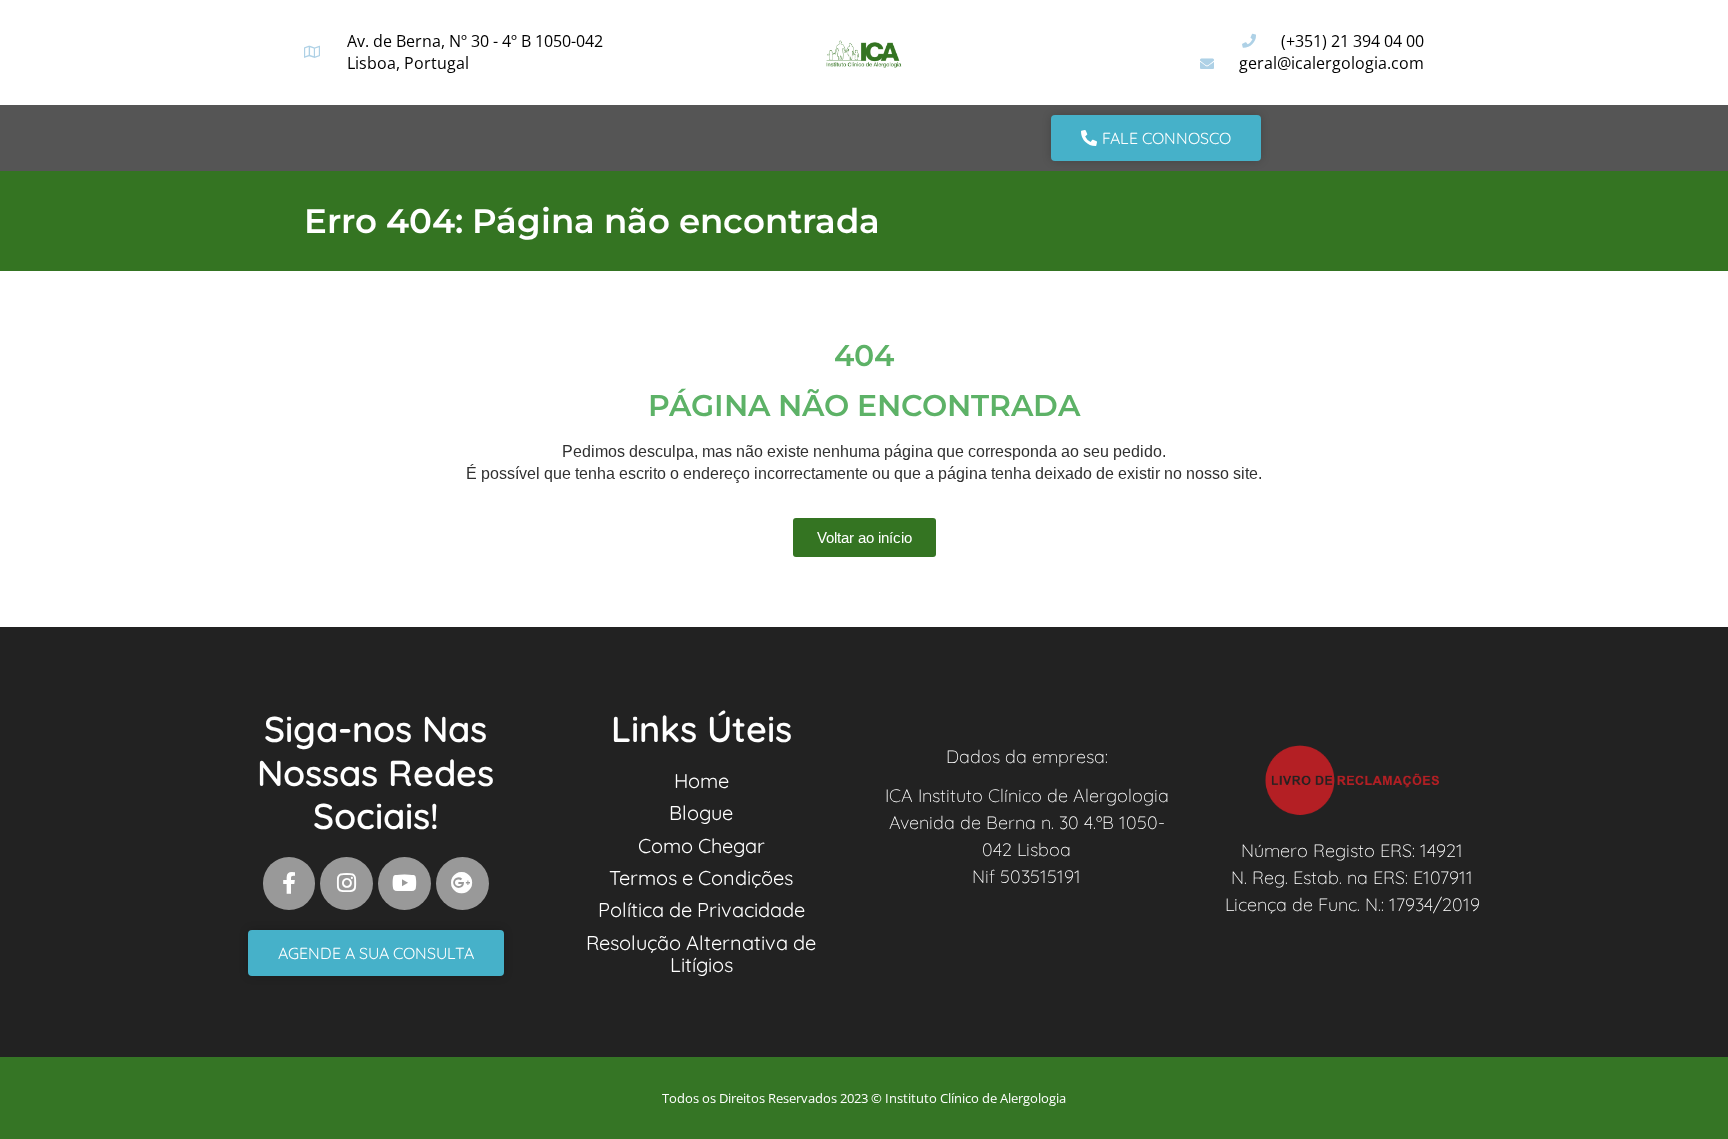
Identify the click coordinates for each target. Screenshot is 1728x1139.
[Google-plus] (462, 883)
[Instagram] (346, 883)
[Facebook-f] (289, 883)
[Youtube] (404, 883)
